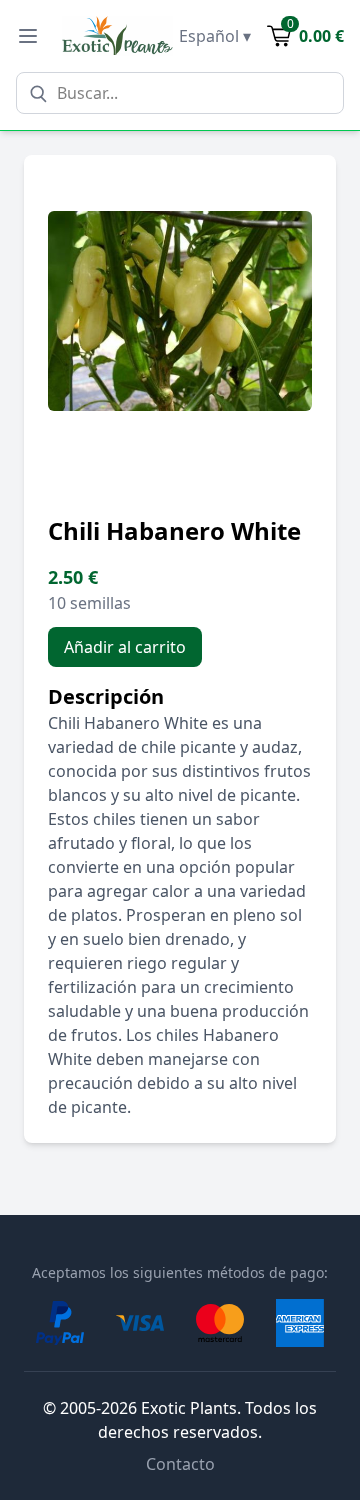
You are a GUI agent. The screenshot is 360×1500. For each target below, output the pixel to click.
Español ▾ (215, 36)
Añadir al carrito (125, 647)
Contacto (180, 1464)
